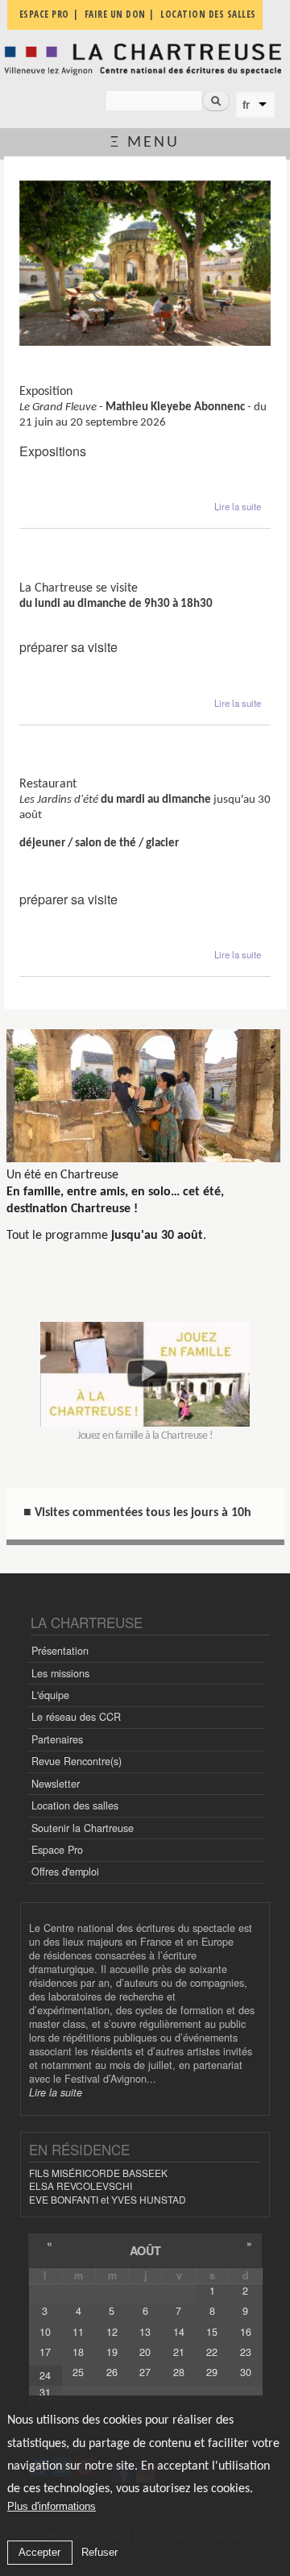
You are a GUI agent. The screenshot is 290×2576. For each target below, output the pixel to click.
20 (145, 2352)
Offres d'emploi (65, 1872)
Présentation (60, 1651)
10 (45, 2332)
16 (246, 2332)
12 (112, 2332)
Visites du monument (81, 574)
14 (179, 2332)
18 (78, 2352)
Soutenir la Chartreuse (83, 1828)
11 (78, 2332)
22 (212, 2352)
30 (246, 2372)
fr (246, 105)
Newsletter (56, 1784)
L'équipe (50, 1695)
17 (45, 2352)
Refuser (99, 2552)
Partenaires (57, 1739)
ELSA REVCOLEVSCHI (81, 2185)
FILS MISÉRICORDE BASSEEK (98, 2173)
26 (112, 2372)
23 (246, 2352)
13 (145, 2332)
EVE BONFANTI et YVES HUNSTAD (108, 2199)
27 (145, 2372)
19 (112, 2352)
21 (179, 2352)
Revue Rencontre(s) (77, 1761)
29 (212, 2372)
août (145, 2250)
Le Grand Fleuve (65, 378)
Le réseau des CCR (76, 1717)
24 (45, 2375)
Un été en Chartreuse (62, 1175)
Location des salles (75, 1805)
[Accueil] (145, 59)
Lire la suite (238, 506)
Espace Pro (57, 1850)
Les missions (60, 1673)
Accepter (39, 2552)
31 (45, 2392)
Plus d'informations (52, 2506)
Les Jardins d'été (66, 771)
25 (78, 2372)
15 (212, 2332)
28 (179, 2372)
